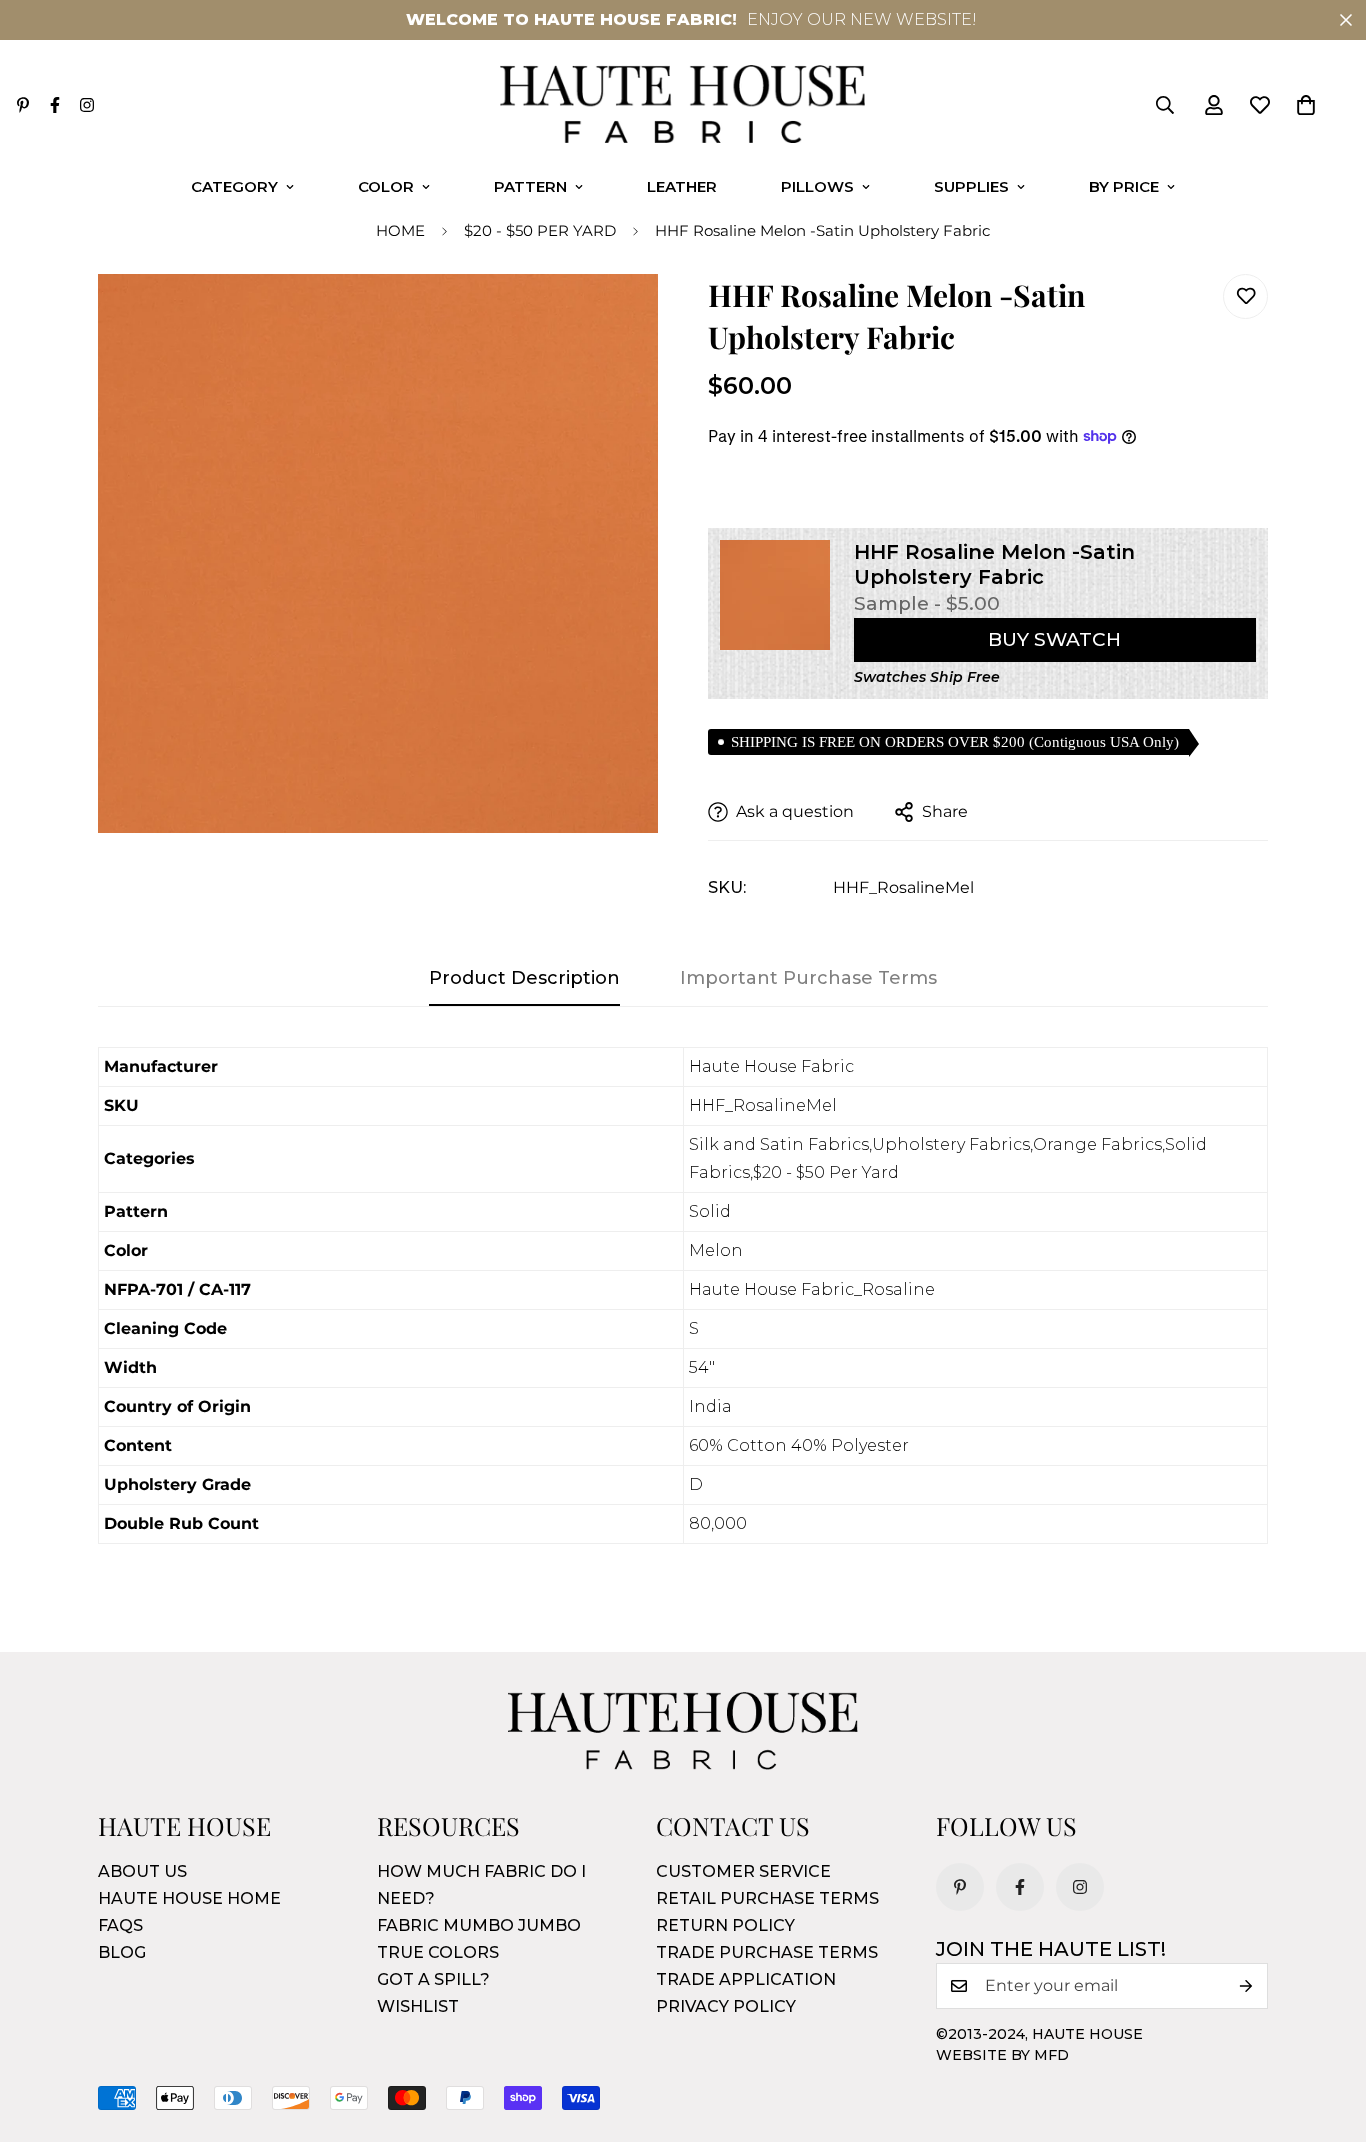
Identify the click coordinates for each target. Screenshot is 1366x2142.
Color (386, 186)
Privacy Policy (726, 2006)
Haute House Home (189, 1898)
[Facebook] (55, 105)
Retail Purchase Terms (767, 1898)
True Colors (438, 1952)
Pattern (530, 186)
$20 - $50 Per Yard (540, 230)
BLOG (122, 1952)
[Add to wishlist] (1245, 296)
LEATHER (682, 186)
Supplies (971, 186)
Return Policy (725, 1925)
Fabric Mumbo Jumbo (479, 1925)
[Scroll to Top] (1327, 2033)
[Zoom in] (615, 316)
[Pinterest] (23, 105)
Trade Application (746, 1979)
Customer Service (743, 1871)
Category (234, 186)
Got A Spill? (433, 1979)
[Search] (1165, 105)
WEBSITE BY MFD (1002, 2055)
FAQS (120, 1925)
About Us (142, 1871)
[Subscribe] (1246, 1986)
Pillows (817, 186)
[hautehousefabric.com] (682, 105)
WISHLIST (418, 2006)
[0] (1306, 105)
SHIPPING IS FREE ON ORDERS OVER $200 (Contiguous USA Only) (955, 742)
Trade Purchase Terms (767, 1952)
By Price (1124, 186)
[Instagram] (87, 105)
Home (400, 230)
